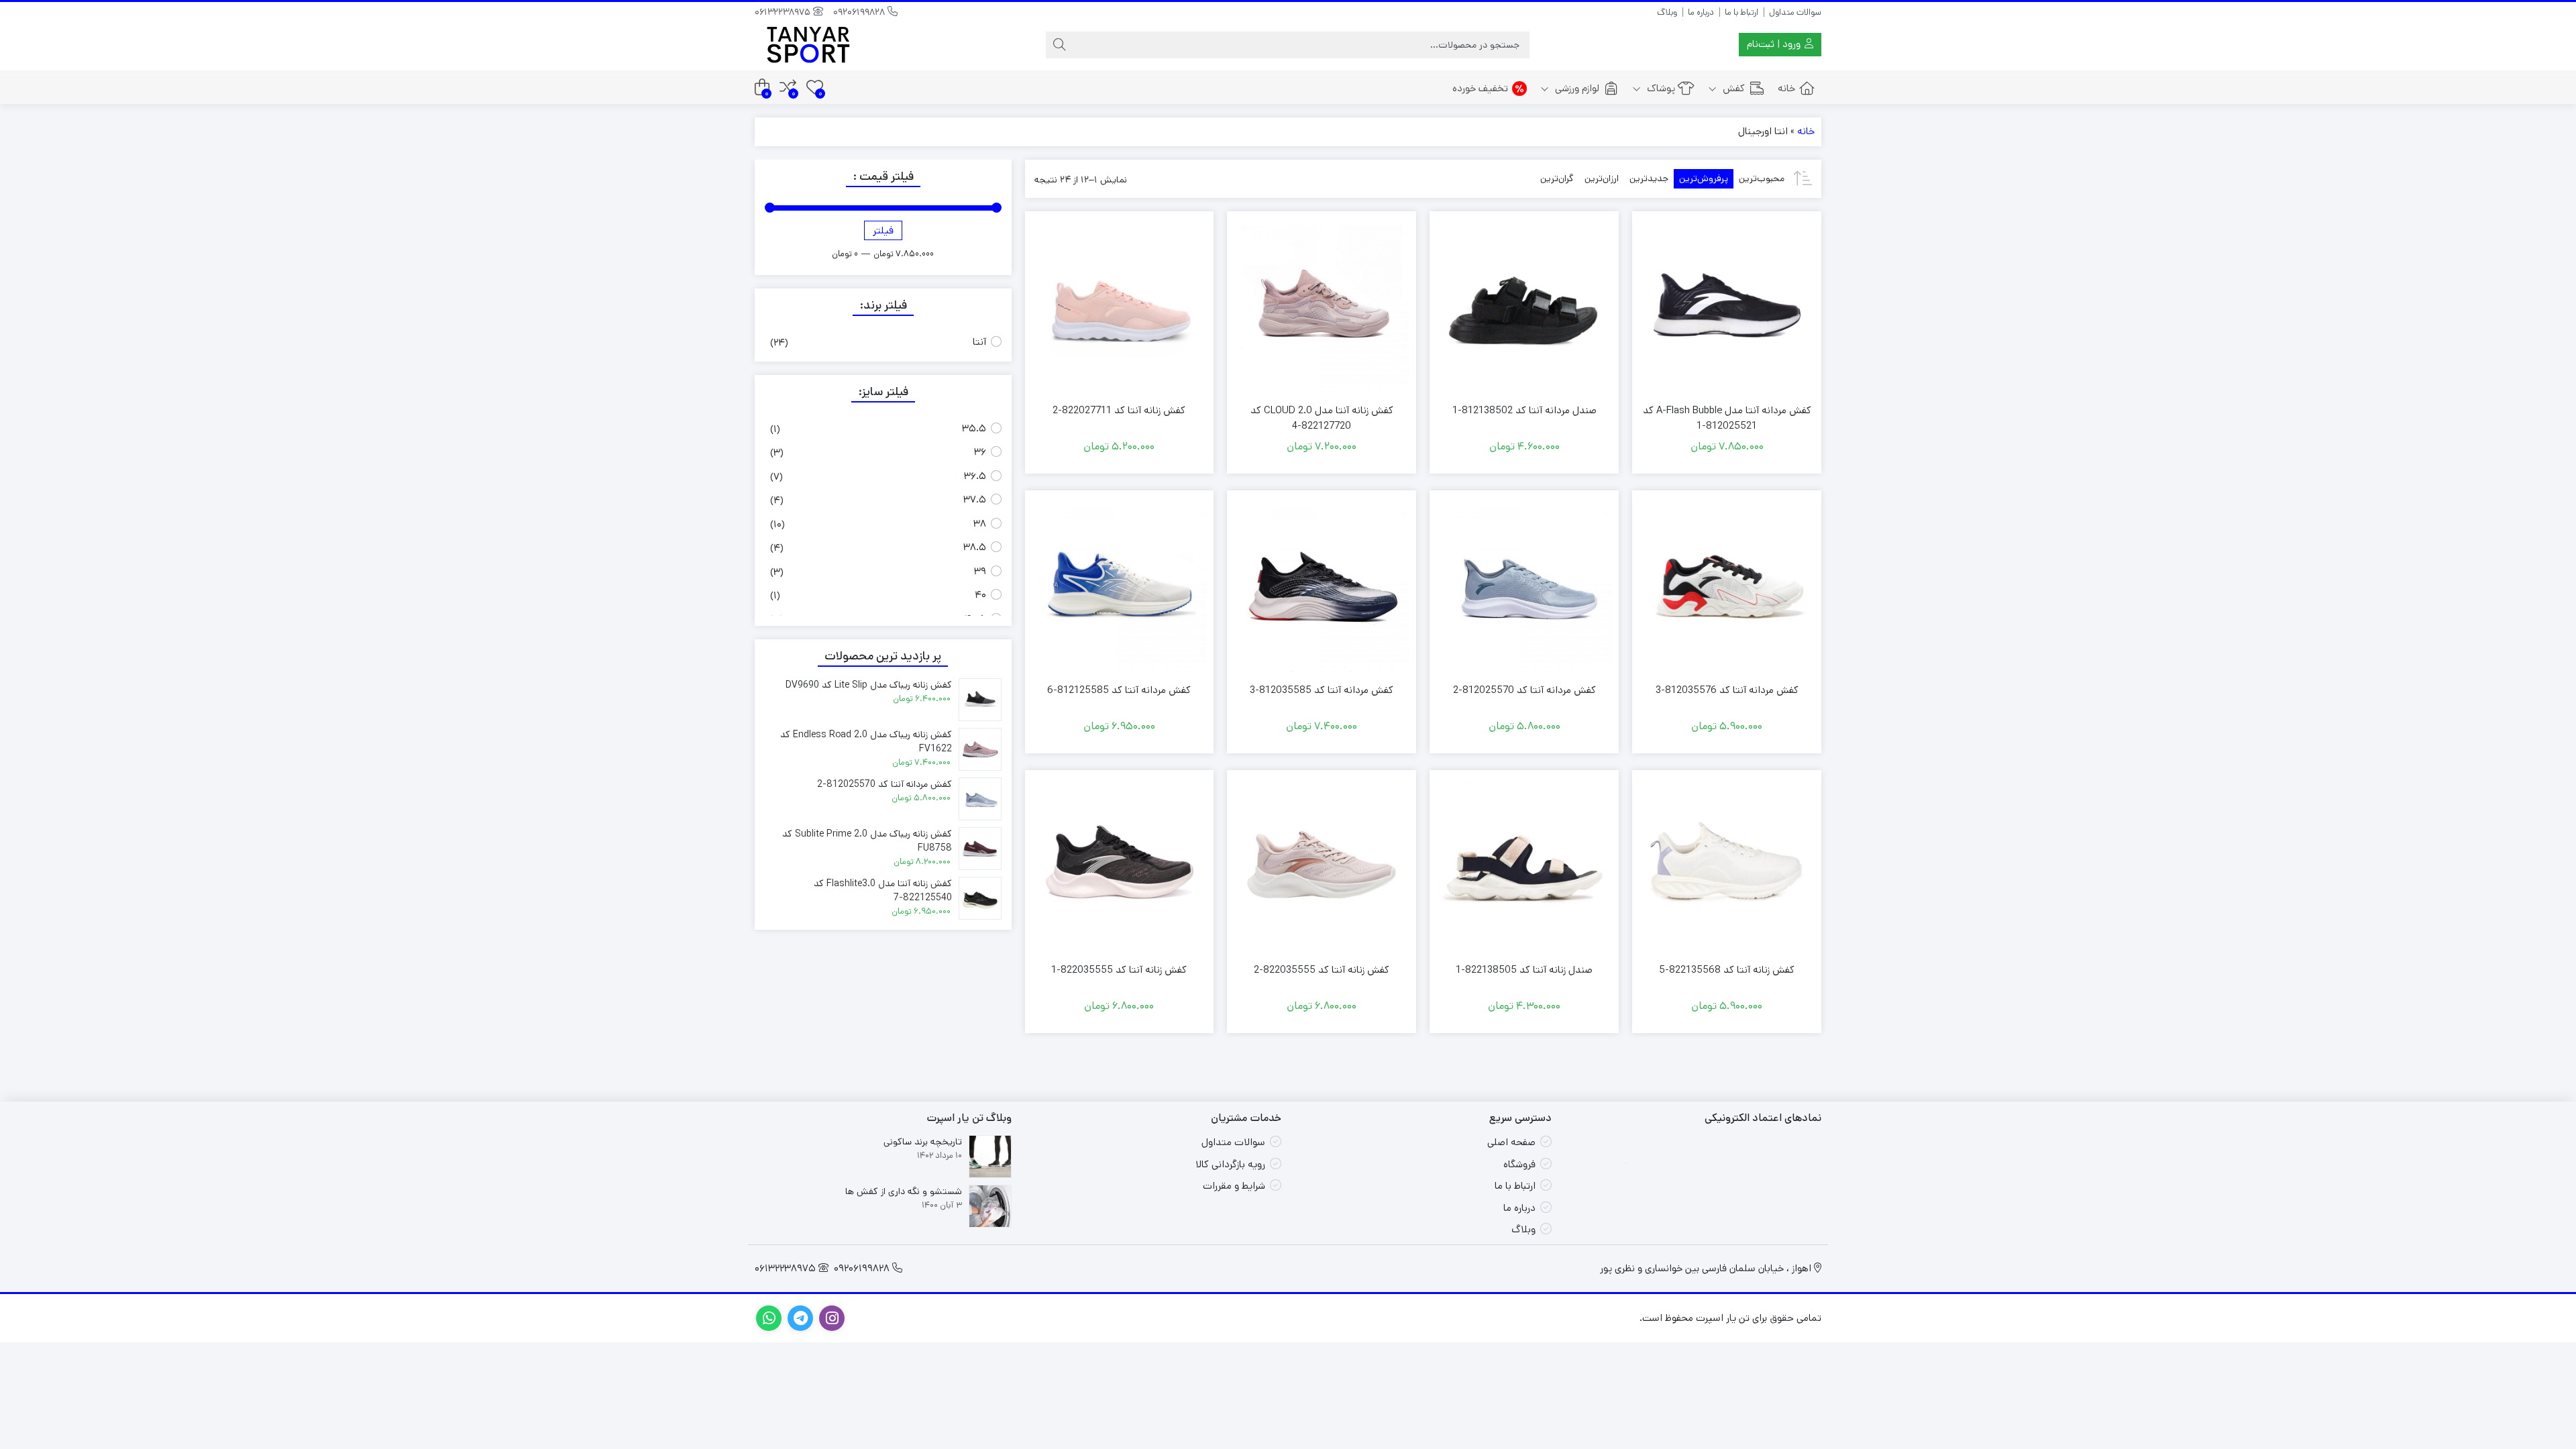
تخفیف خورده (1480, 88)
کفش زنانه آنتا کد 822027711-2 (1119, 410)
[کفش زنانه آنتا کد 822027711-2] (1120, 306)
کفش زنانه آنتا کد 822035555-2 (1322, 970)
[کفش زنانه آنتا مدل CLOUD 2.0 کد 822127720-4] (1322, 306)
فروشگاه (1519, 1164)
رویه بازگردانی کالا (1230, 1164)
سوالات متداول (1795, 12)
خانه (1786, 88)
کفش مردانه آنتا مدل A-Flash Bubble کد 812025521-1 (1727, 418)
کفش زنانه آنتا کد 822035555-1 (1119, 970)
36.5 (975, 476)
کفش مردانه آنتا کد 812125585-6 (1119, 690)
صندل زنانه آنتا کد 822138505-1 (1524, 970)
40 (980, 595)
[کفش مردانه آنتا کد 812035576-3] (1727, 585)
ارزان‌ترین (1602, 178)
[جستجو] (1059, 45)
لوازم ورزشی (1576, 88)
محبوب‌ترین (1762, 178)
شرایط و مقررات (1234, 1186)
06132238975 (784, 12)
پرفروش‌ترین (1704, 178)
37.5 (975, 499)
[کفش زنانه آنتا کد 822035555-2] (1322, 865)
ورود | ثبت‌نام (1775, 44)
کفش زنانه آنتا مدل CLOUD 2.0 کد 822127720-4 (1322, 418)
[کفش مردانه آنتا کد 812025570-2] (1524, 585)
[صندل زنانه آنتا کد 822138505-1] (1524, 865)
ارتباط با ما (1741, 12)
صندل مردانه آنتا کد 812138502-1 (1524, 410)
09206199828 (860, 12)
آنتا (979, 342)
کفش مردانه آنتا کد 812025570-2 (1524, 690)
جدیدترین (1649, 178)
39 (980, 571)
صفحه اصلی (1511, 1142)
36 (980, 452)
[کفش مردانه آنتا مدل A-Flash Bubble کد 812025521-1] (1727, 306)
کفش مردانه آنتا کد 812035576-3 (1727, 690)
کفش (1732, 88)
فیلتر (883, 230)
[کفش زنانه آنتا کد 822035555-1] (1120, 865)
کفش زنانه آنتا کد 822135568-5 (1727, 970)
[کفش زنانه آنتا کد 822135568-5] (1727, 865)
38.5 (975, 547)
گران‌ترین (1557, 178)
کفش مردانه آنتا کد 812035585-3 (1322, 690)
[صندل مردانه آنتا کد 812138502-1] (1524, 306)
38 (980, 524)
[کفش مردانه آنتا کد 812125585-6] (1120, 585)
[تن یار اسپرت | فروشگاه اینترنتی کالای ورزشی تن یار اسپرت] (808, 45)
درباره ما (1701, 12)
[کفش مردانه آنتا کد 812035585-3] (1322, 585)
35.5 (974, 428)
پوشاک (1660, 88)
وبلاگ (1667, 12)
